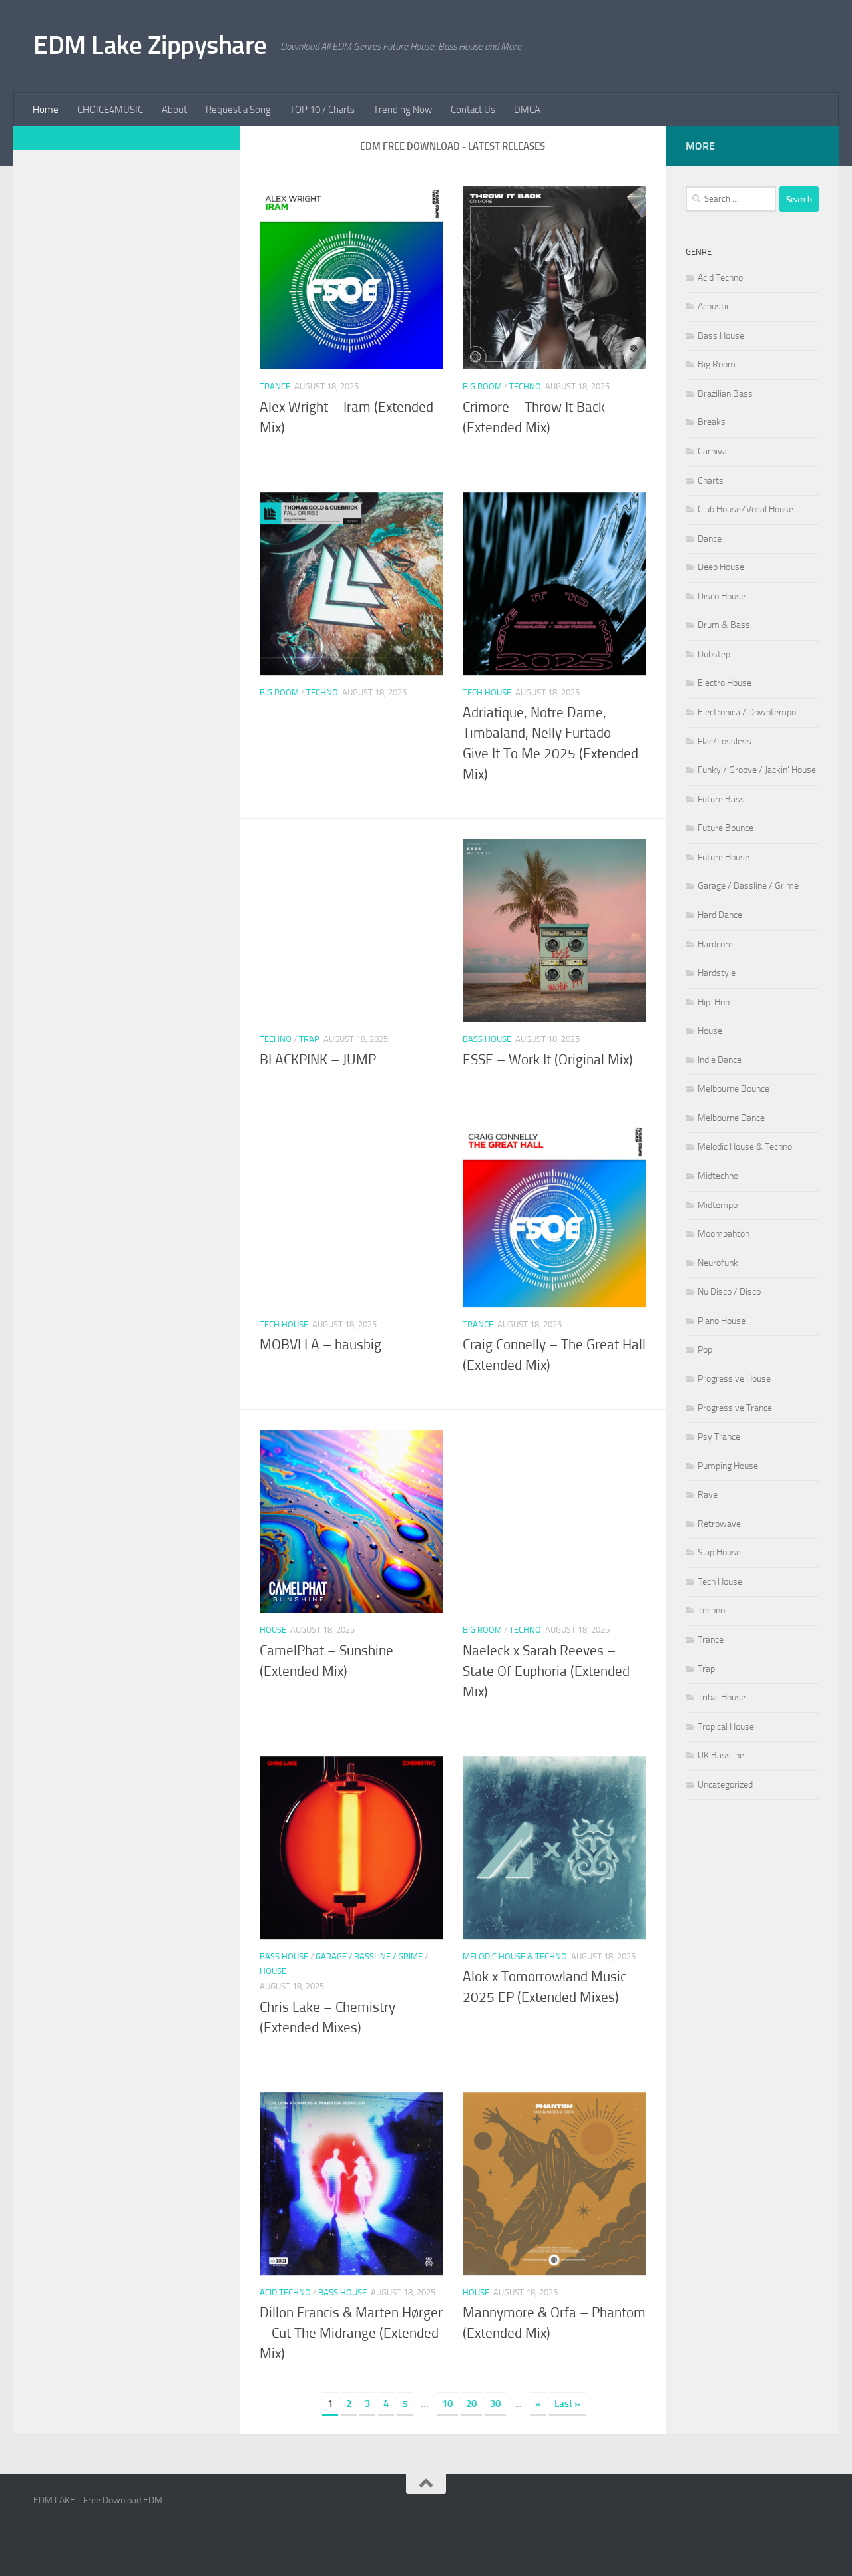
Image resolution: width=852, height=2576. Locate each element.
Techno (525, 386)
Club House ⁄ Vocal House (745, 509)
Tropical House (726, 1727)
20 (471, 2404)
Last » (567, 2404)
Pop (705, 1350)
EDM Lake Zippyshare (150, 45)
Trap (309, 1039)
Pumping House (728, 1466)
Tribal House (722, 1697)
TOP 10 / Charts (322, 110)
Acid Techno (285, 2292)
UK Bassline (721, 1755)
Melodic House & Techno (515, 1956)
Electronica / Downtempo (747, 712)
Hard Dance (720, 915)
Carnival (713, 451)
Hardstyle (717, 973)
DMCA (527, 110)
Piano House (722, 1321)
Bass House (487, 1039)
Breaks (712, 422)
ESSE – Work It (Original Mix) (548, 1060)
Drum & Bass (724, 625)
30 (495, 2404)
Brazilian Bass (725, 394)
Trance (275, 386)
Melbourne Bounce (734, 1089)
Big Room (482, 386)
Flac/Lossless (725, 741)
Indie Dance (720, 1060)
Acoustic (714, 306)
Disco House (722, 596)
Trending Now (403, 110)
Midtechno (718, 1176)
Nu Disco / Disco (729, 1292)
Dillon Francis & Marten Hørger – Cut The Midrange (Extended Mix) (351, 2333)
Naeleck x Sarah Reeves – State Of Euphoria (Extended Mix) (546, 1671)
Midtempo (718, 1205)
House (273, 1630)
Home (46, 110)
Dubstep (714, 654)
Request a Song (238, 110)
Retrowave (719, 1524)
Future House (724, 857)
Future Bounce (726, 828)
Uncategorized (725, 1785)
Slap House (719, 1552)
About (174, 110)
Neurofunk (718, 1263)
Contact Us (473, 110)
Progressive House (734, 1379)
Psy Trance (719, 1437)
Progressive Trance (735, 1408)
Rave (708, 1495)
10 (447, 2404)
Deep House (721, 567)
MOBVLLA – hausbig (320, 1345)
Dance (710, 539)
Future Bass (721, 799)
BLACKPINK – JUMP (318, 1060)
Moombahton (724, 1234)
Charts (711, 481)
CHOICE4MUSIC (110, 110)
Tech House (487, 692)
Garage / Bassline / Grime (369, 1956)
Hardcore (715, 944)
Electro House (725, 683)
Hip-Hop (714, 1002)
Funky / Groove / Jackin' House (757, 770)
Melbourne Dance (731, 1118)
